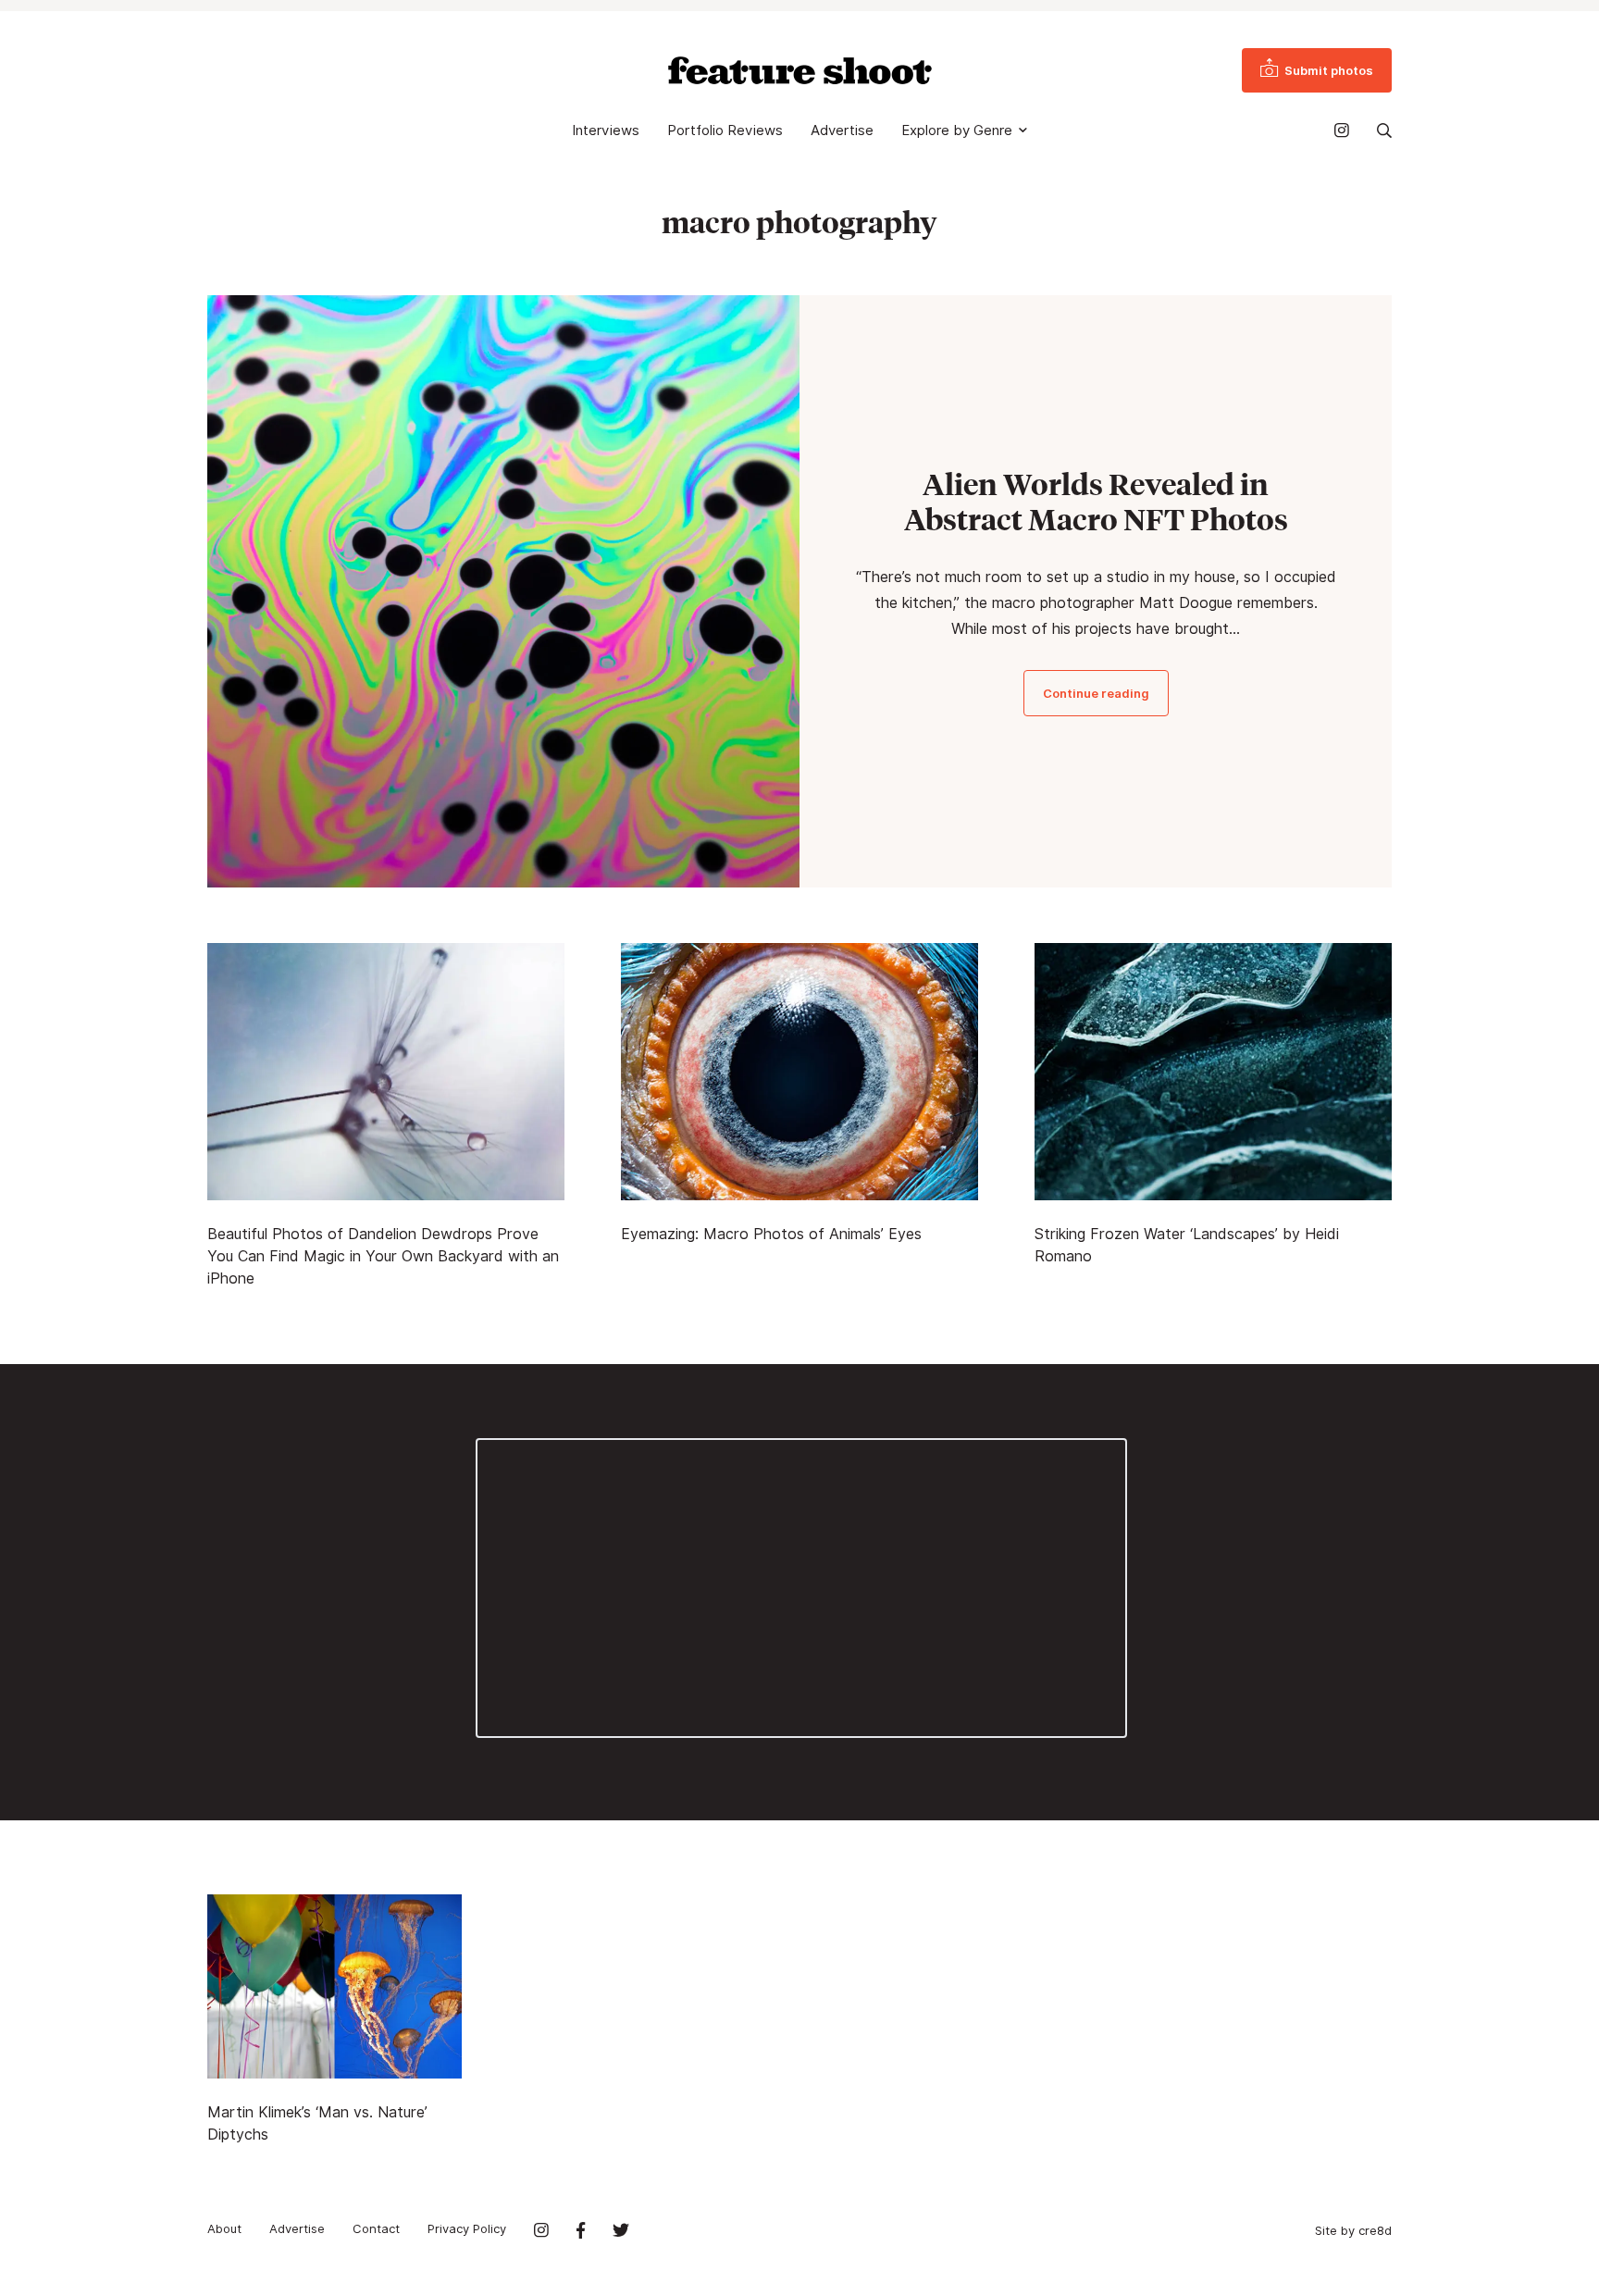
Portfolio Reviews (725, 130)
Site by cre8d (1353, 2230)
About (224, 2228)
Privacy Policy (467, 2228)
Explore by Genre (957, 130)
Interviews (606, 130)
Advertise (842, 130)
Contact (376, 2228)
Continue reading (1096, 693)
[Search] (1384, 130)
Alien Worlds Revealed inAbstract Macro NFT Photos (1096, 502)
